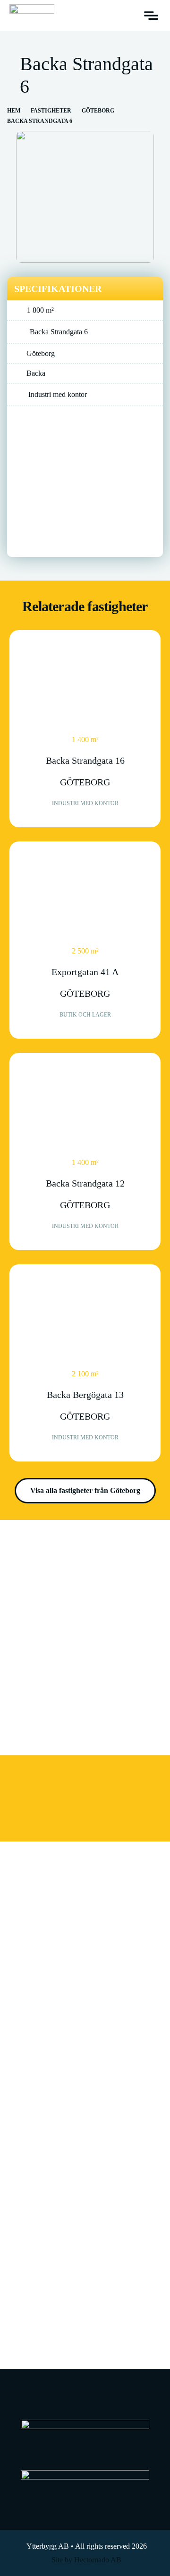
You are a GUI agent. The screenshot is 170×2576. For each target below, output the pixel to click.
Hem (14, 111)
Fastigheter (51, 111)
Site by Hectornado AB (86, 2560)
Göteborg (98, 111)
